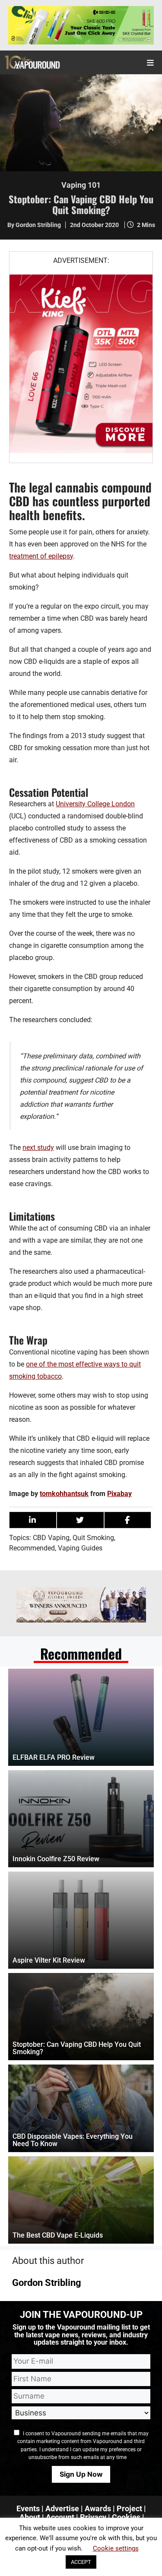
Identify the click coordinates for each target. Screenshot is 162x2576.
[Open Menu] (151, 62)
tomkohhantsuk (64, 1494)
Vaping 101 (81, 185)
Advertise (62, 2508)
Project (129, 2508)
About (30, 2517)
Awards (98, 2508)
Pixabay (119, 1494)
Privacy (93, 2517)
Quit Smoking (93, 1538)
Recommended (32, 1548)
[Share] (33, 1520)
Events (28, 2508)
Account (60, 2517)
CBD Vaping (51, 1538)
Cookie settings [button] (116, 2548)
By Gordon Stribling (34, 225)
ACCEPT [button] (81, 2562)
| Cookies (124, 2517)
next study (38, 1148)
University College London (95, 804)
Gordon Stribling (47, 2283)
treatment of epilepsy (41, 556)
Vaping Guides (80, 1548)
